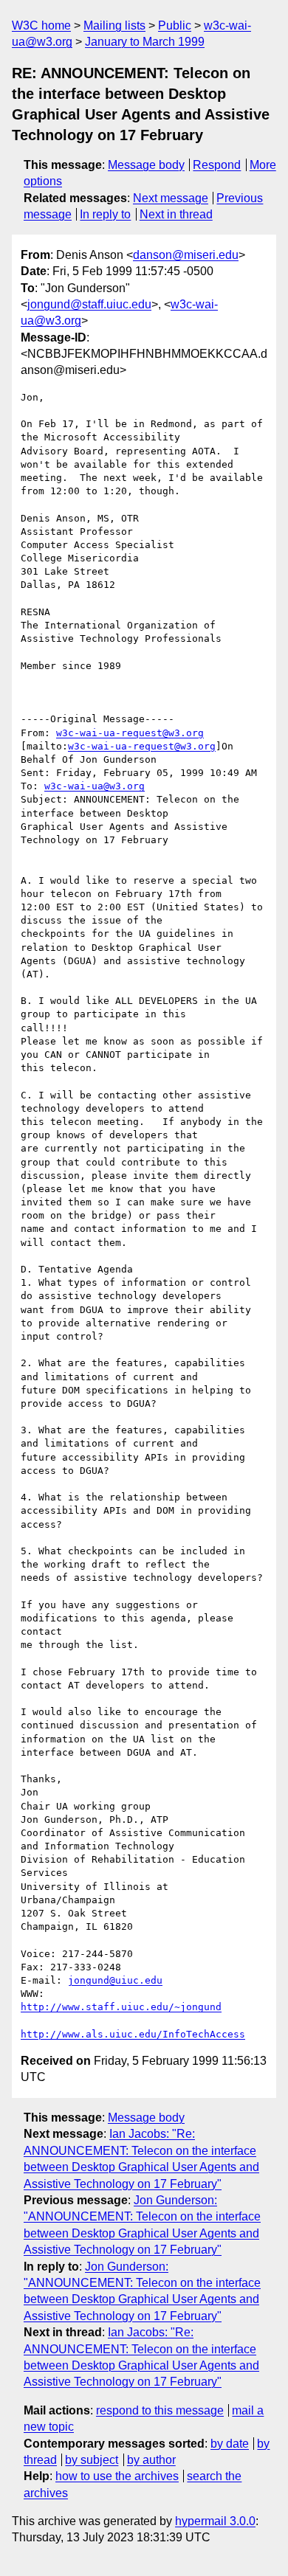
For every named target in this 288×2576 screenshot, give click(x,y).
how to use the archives (117, 2476)
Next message (171, 198)
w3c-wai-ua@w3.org (95, 786)
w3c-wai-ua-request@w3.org (130, 733)
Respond (217, 165)
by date (230, 2444)
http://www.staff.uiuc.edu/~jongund (121, 2007)
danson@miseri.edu (186, 255)
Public (175, 25)
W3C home (41, 25)
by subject (92, 2460)
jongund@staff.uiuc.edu (89, 304)
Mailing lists (114, 25)
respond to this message (160, 2410)
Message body (146, 165)
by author (151, 2460)
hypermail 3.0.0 (215, 2521)
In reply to (105, 214)
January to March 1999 (145, 42)
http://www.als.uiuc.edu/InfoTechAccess (133, 2034)
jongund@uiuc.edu (115, 1980)
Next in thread (176, 214)
